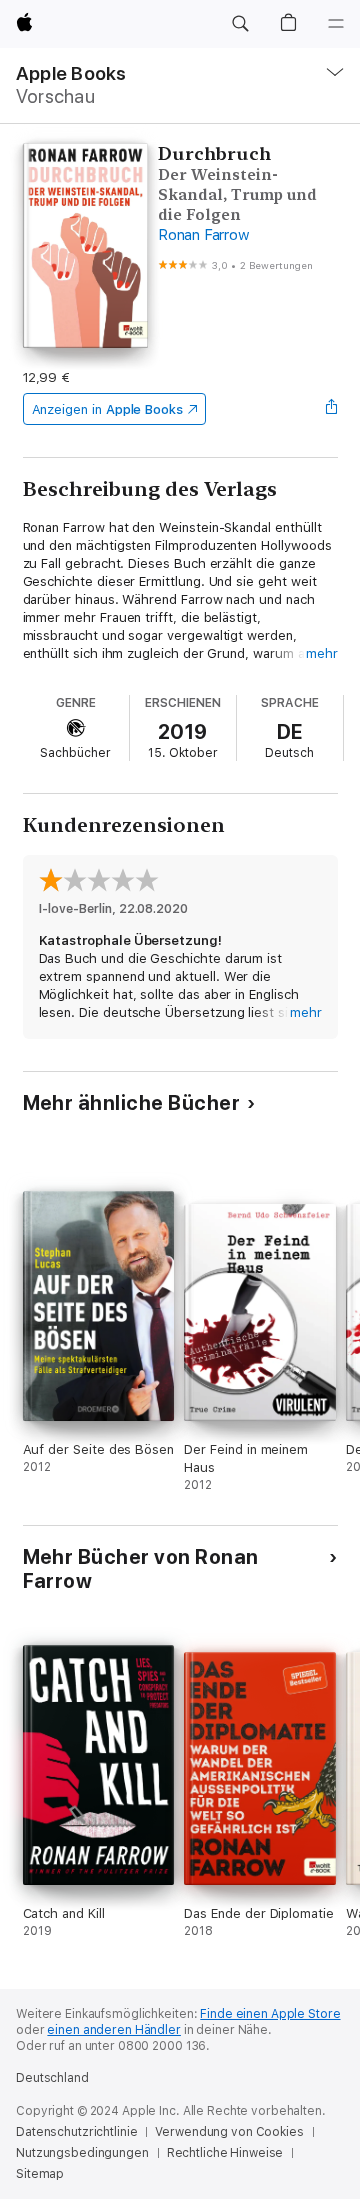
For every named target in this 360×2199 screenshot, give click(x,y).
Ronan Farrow (203, 235)
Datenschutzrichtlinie (76, 2132)
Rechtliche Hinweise (225, 2153)
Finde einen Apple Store (270, 2014)
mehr (322, 653)
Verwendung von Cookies (229, 2132)
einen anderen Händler (113, 2030)
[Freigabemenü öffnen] (331, 409)
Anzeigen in (108, 409)
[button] (240, 24)
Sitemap (40, 2174)
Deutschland (52, 2078)
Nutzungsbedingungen (82, 2153)
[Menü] (336, 24)
